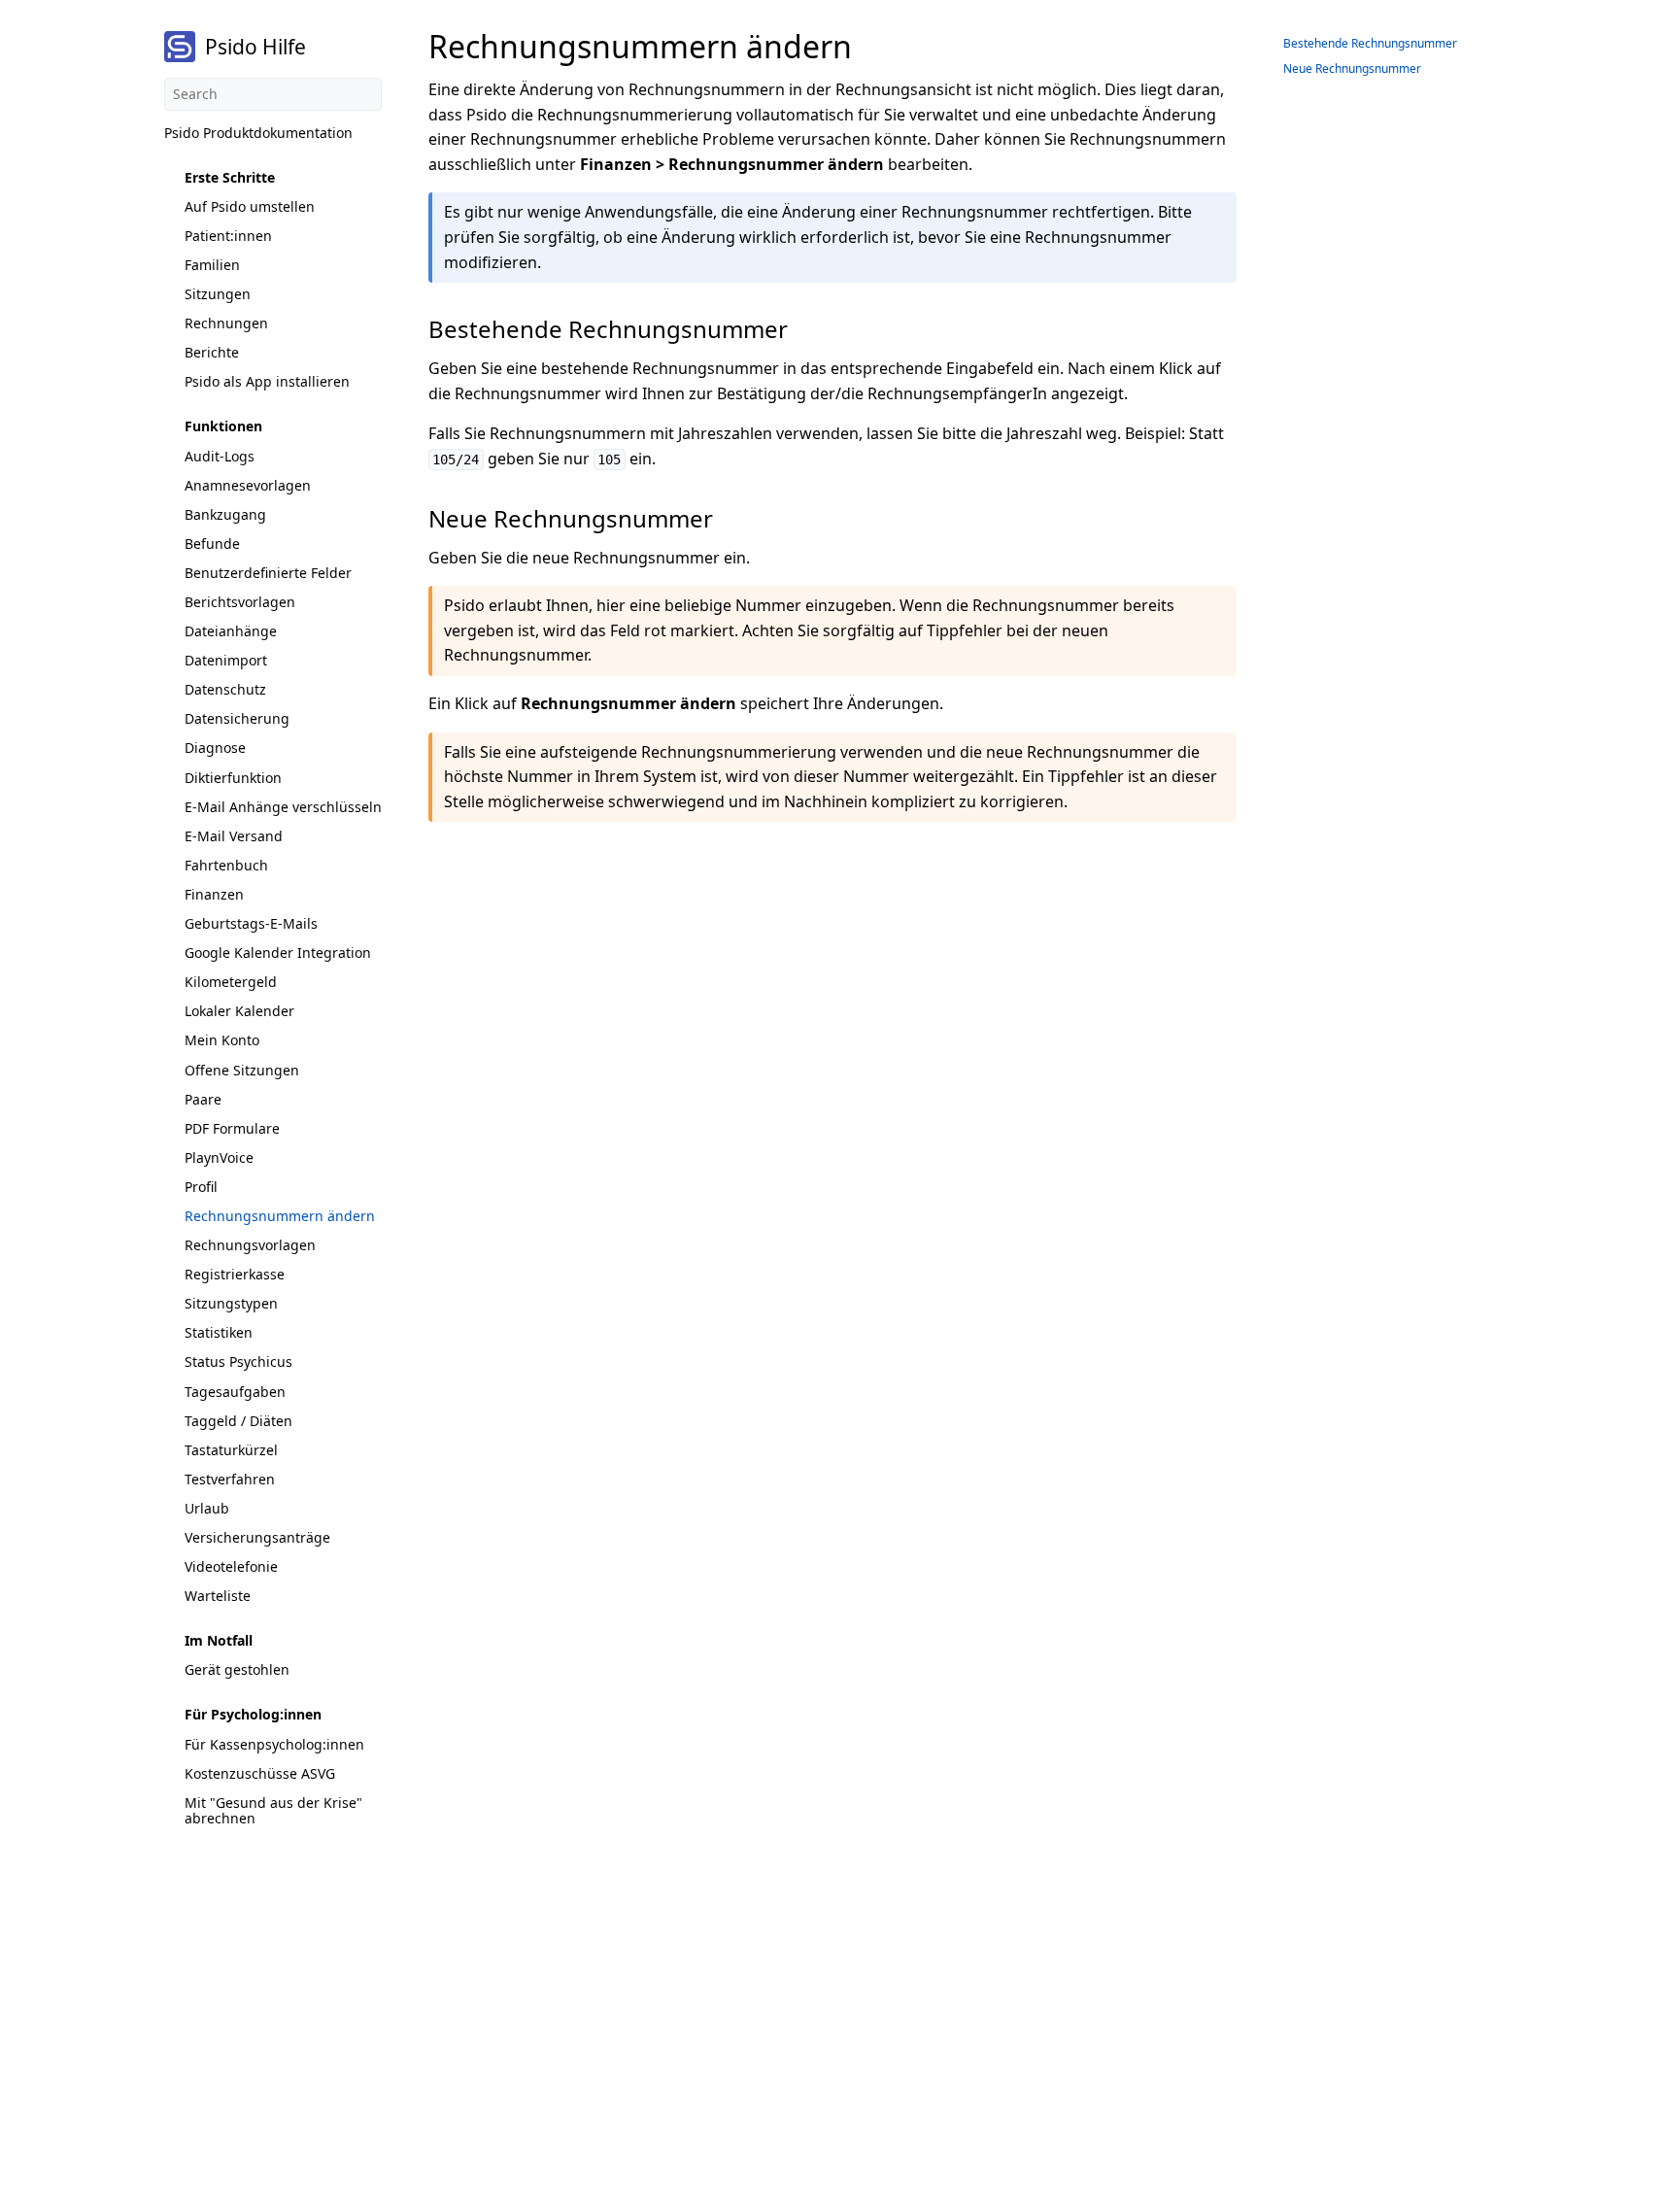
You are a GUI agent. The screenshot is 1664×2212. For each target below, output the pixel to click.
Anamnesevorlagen (248, 485)
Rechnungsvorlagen (250, 1245)
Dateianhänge (231, 631)
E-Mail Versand (234, 836)
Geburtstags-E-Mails (251, 923)
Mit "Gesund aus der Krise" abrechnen (273, 1810)
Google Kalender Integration (278, 953)
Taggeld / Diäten (238, 1421)
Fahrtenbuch (226, 865)
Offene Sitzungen (242, 1070)
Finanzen (214, 894)
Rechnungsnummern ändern (280, 1216)
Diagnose (215, 748)
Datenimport (226, 660)
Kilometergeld (231, 982)
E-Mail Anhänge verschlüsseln (283, 807)
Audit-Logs (220, 456)
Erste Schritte (230, 177)
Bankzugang (225, 514)
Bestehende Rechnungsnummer (1370, 43)
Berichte (212, 352)
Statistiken (219, 1332)
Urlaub (207, 1508)
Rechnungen (226, 323)
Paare (203, 1099)
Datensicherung (237, 718)
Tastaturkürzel (231, 1450)
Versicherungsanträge (257, 1537)
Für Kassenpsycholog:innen (274, 1744)
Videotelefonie (231, 1566)
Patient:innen (228, 236)
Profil (201, 1187)
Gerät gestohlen (237, 1669)
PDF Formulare (232, 1128)
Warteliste (218, 1596)
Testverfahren (230, 1479)
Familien (212, 265)
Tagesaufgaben (235, 1392)
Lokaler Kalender (239, 1011)
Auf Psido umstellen (250, 206)
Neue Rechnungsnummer (1352, 68)
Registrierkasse (235, 1274)
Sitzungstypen (231, 1303)
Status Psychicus (238, 1361)
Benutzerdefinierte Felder (268, 573)
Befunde (212, 544)
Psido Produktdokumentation (258, 133)
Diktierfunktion (233, 778)
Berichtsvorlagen (240, 602)
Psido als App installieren (267, 381)
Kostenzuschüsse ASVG (260, 1773)
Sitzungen (218, 294)
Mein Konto (222, 1040)
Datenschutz (225, 689)
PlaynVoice (219, 1157)
